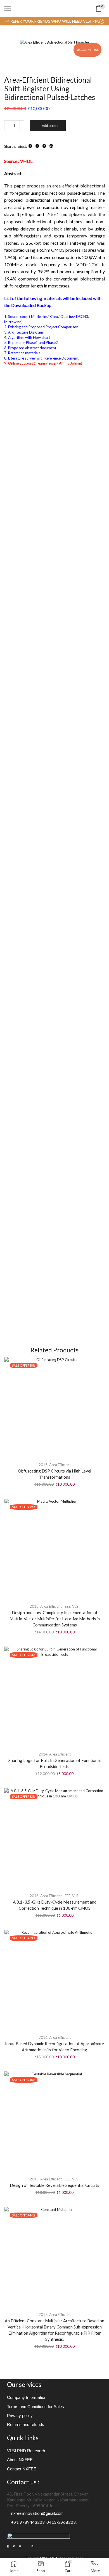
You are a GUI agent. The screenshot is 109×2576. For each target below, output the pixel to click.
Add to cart (50, 126)
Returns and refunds (26, 2425)
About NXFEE (20, 2460)
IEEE (67, 1606)
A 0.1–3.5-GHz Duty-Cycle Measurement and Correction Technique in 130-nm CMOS (55, 1905)
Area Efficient (60, 1465)
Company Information (27, 2397)
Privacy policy (20, 2416)
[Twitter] (14, 2546)
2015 (43, 1465)
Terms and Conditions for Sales (35, 2407)
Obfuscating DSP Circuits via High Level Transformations (54, 1474)
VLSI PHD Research (26, 2451)
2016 (34, 1896)
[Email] (26, 2546)
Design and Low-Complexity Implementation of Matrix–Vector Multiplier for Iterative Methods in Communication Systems (55, 1619)
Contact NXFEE (22, 2469)
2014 (43, 1754)
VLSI (76, 1606)
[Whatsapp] (20, 2546)
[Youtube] (33, 2546)
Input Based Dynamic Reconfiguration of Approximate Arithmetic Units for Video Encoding (54, 2047)
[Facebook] (8, 2546)
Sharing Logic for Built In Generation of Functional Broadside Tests (54, 1763)
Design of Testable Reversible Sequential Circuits (54, 2185)
